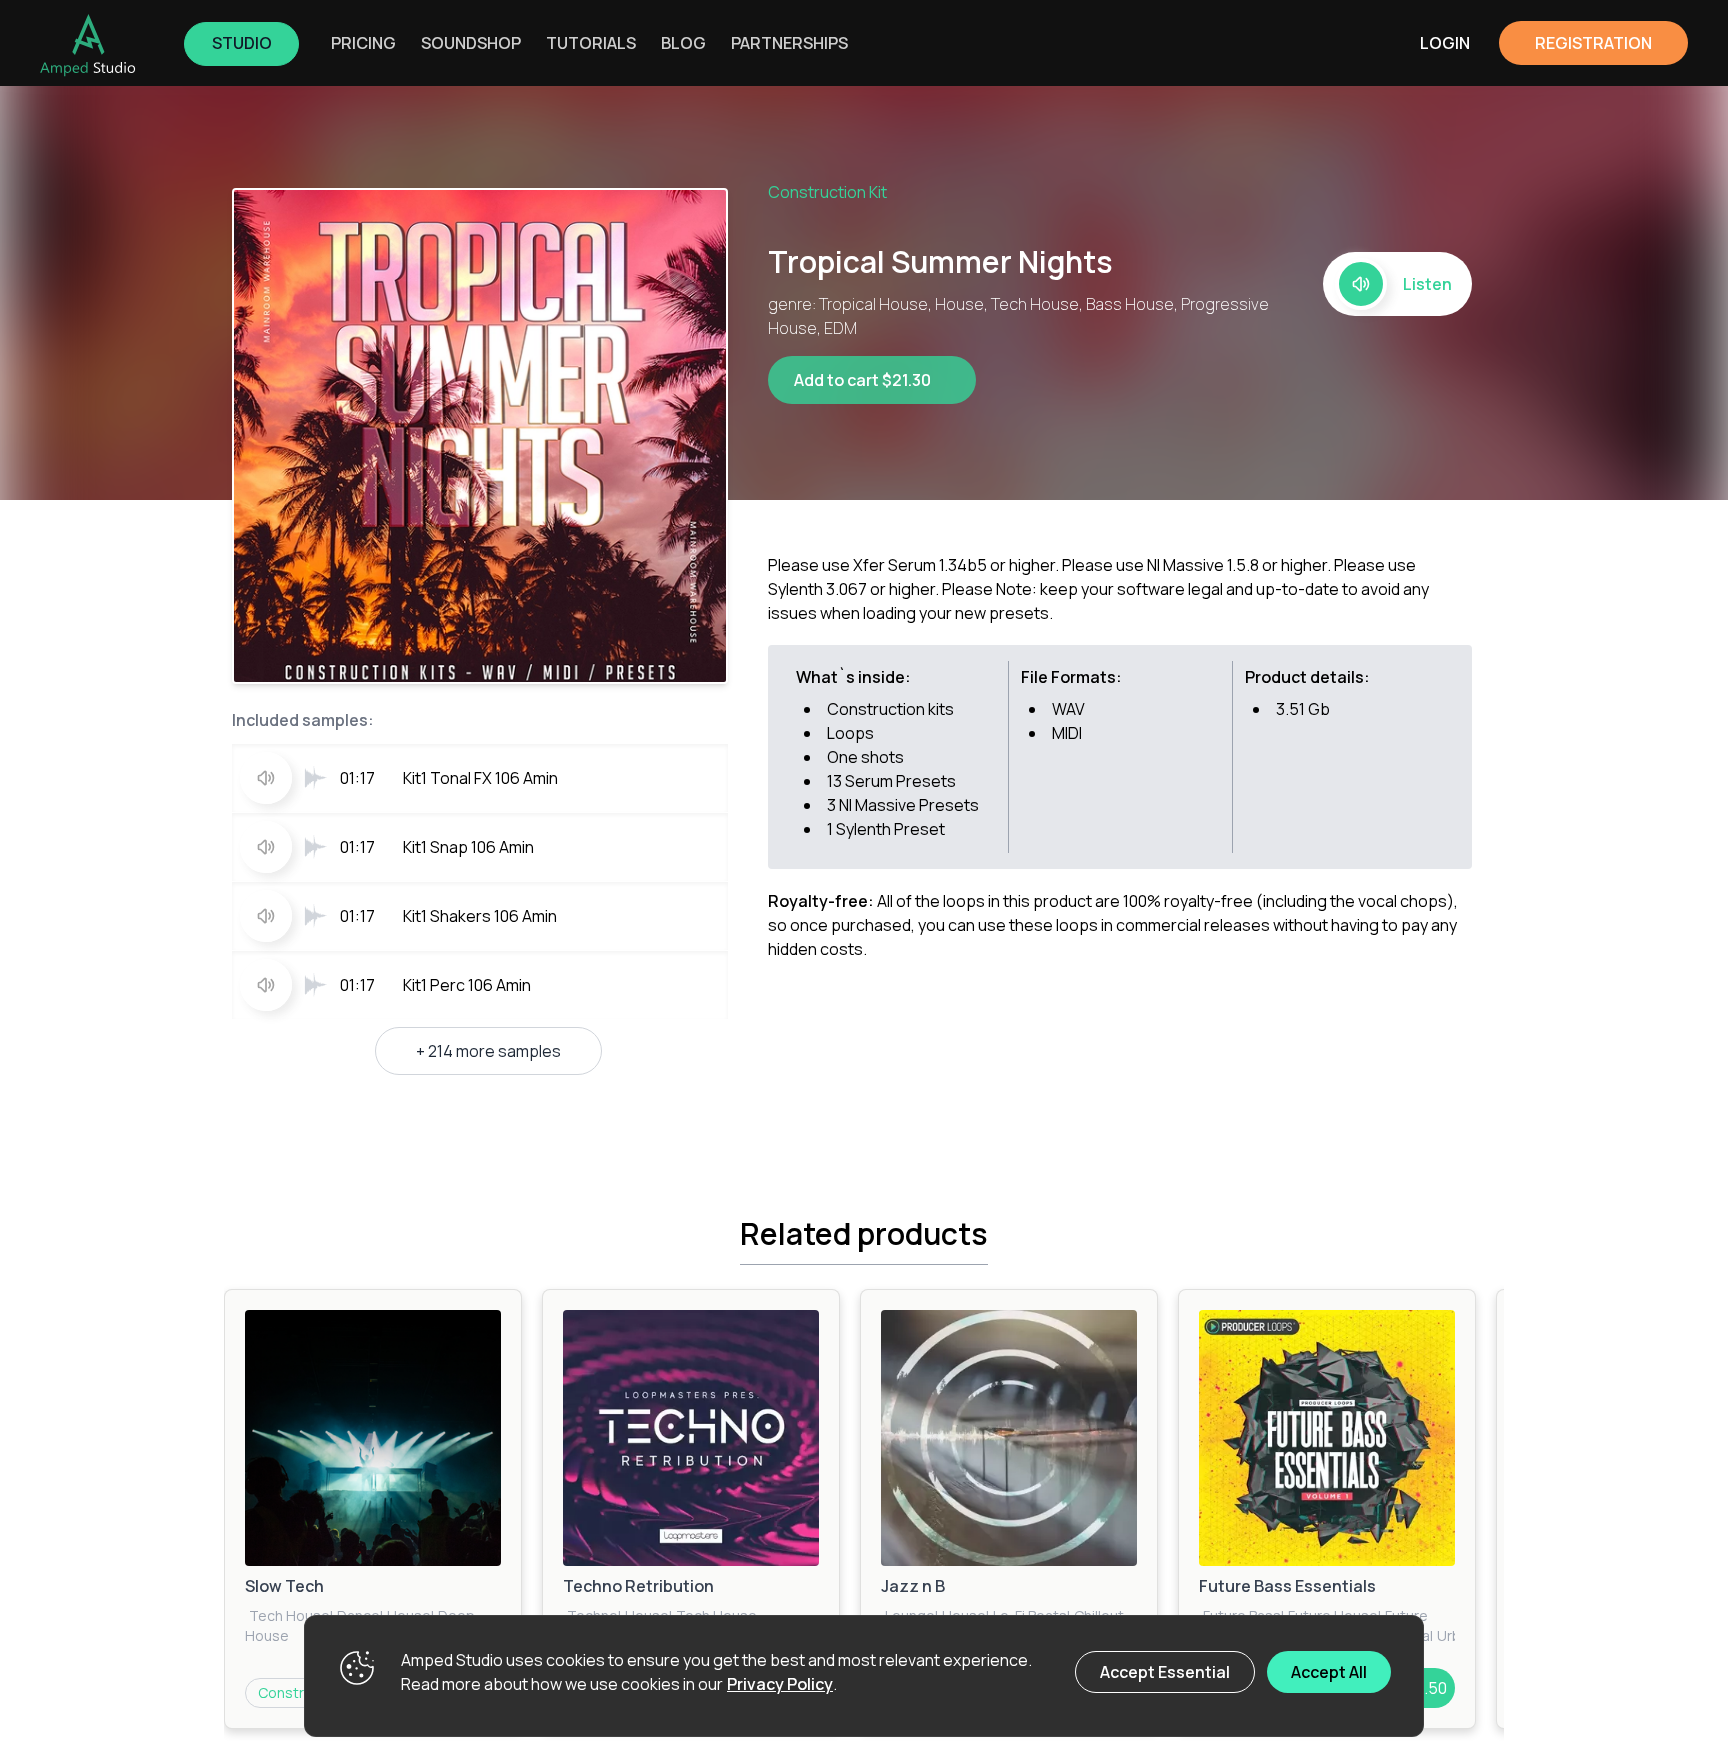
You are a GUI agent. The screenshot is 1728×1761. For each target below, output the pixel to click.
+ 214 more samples (488, 1051)
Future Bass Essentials (1287, 1586)
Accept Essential (1165, 1672)
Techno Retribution (638, 1586)
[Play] (373, 1438)
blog (683, 43)
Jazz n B (913, 1586)
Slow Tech (284, 1586)
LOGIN (1445, 43)
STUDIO (242, 43)
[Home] (88, 45)
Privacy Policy (780, 1684)
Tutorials (591, 43)
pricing (363, 43)
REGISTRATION (1593, 43)
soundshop (471, 43)
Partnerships (789, 43)
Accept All (1329, 1672)
